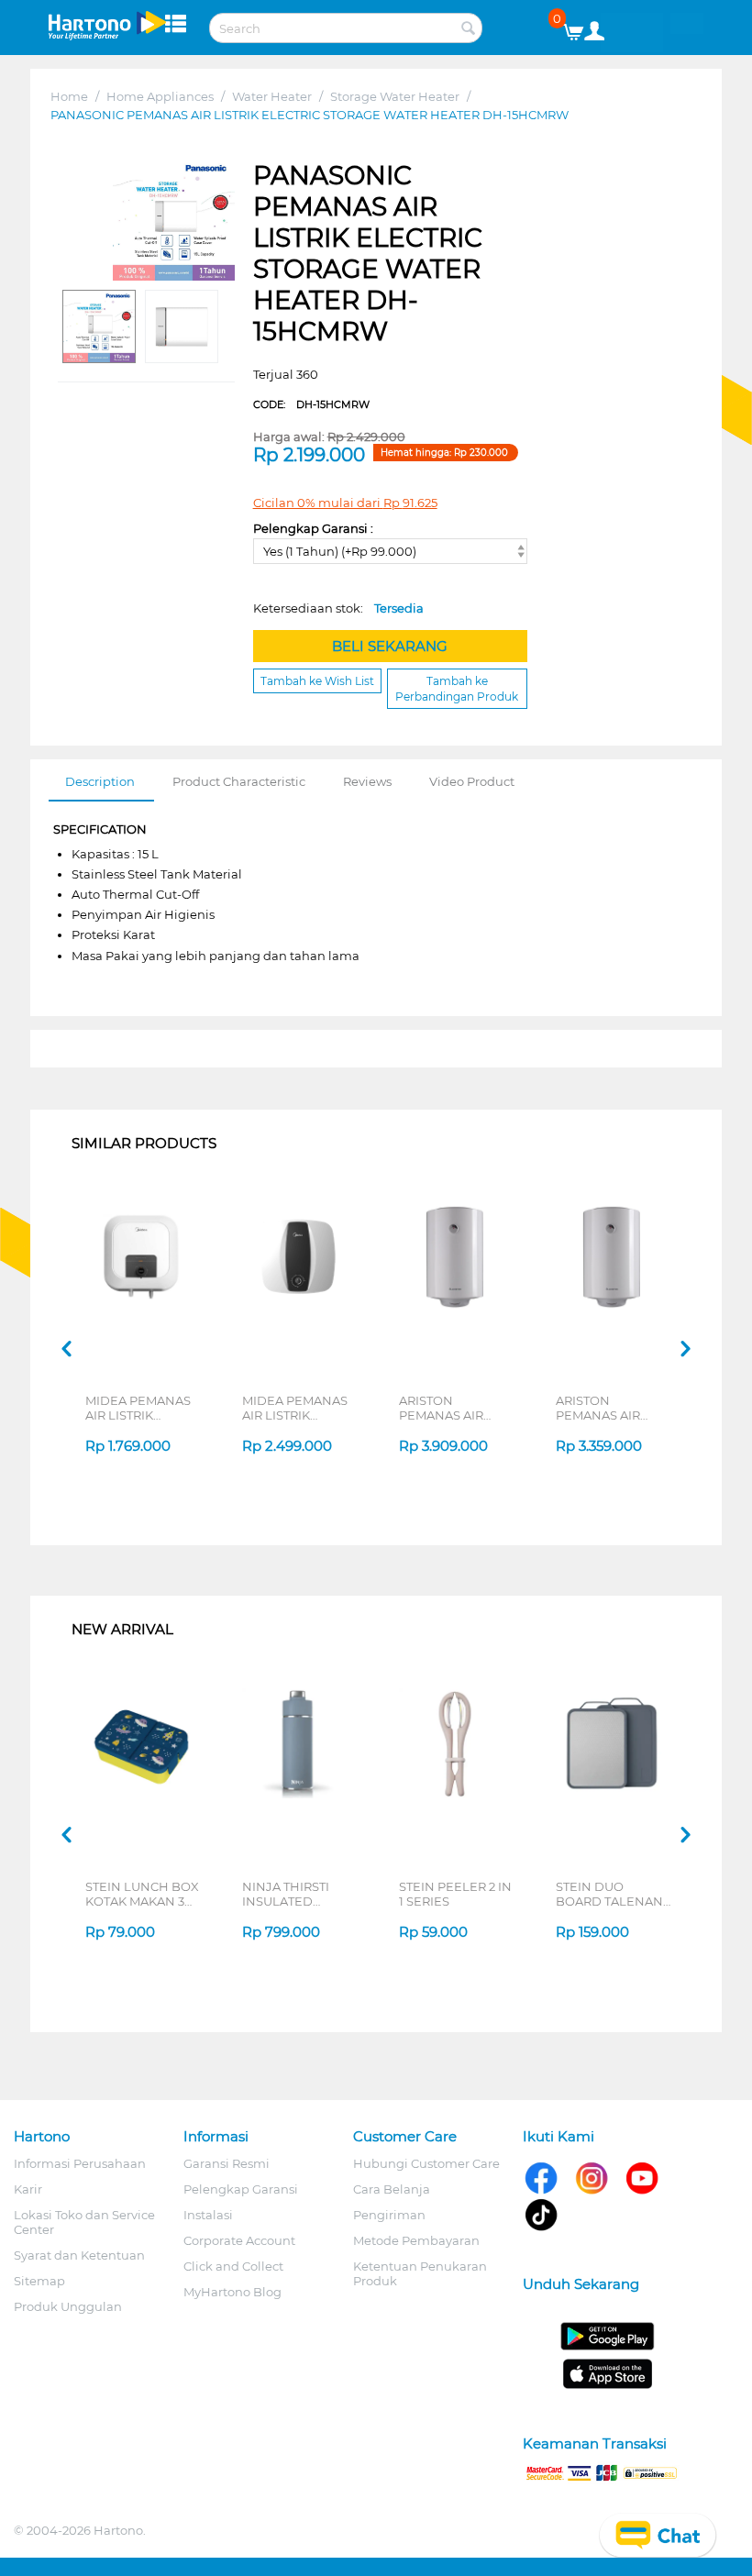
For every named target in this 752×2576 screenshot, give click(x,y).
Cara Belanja (392, 2189)
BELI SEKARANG (390, 646)
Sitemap (39, 2281)
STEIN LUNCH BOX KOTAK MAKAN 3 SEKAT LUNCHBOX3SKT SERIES (142, 1894)
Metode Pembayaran (416, 2240)
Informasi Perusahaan (80, 2163)
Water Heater (272, 96)
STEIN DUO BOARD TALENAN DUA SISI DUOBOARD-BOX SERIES (609, 1894)
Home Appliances (160, 96)
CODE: (311, 404)
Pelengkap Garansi (241, 2189)
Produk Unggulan (68, 2306)
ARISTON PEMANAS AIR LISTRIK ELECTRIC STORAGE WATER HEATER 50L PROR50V (609, 1408)
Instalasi (208, 2215)
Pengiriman (389, 2215)
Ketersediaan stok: (338, 608)
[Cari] (469, 29)
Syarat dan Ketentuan (79, 2255)
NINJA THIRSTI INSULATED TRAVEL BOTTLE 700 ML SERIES (291, 1894)
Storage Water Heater (395, 96)
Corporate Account (239, 2240)
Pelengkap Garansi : (313, 528)
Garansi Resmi (227, 2163)
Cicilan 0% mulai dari (345, 503)
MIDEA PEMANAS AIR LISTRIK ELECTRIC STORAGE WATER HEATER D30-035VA (295, 1408)
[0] (580, 28)
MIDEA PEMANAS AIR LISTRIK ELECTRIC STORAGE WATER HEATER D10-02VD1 (138, 1408)
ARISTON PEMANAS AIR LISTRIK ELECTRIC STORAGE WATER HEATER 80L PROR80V (452, 1408)
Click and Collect (233, 2266)
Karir (28, 2189)
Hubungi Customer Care (426, 2163)
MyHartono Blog (232, 2292)
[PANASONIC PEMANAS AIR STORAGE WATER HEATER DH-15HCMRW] (174, 221)
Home (69, 96)
